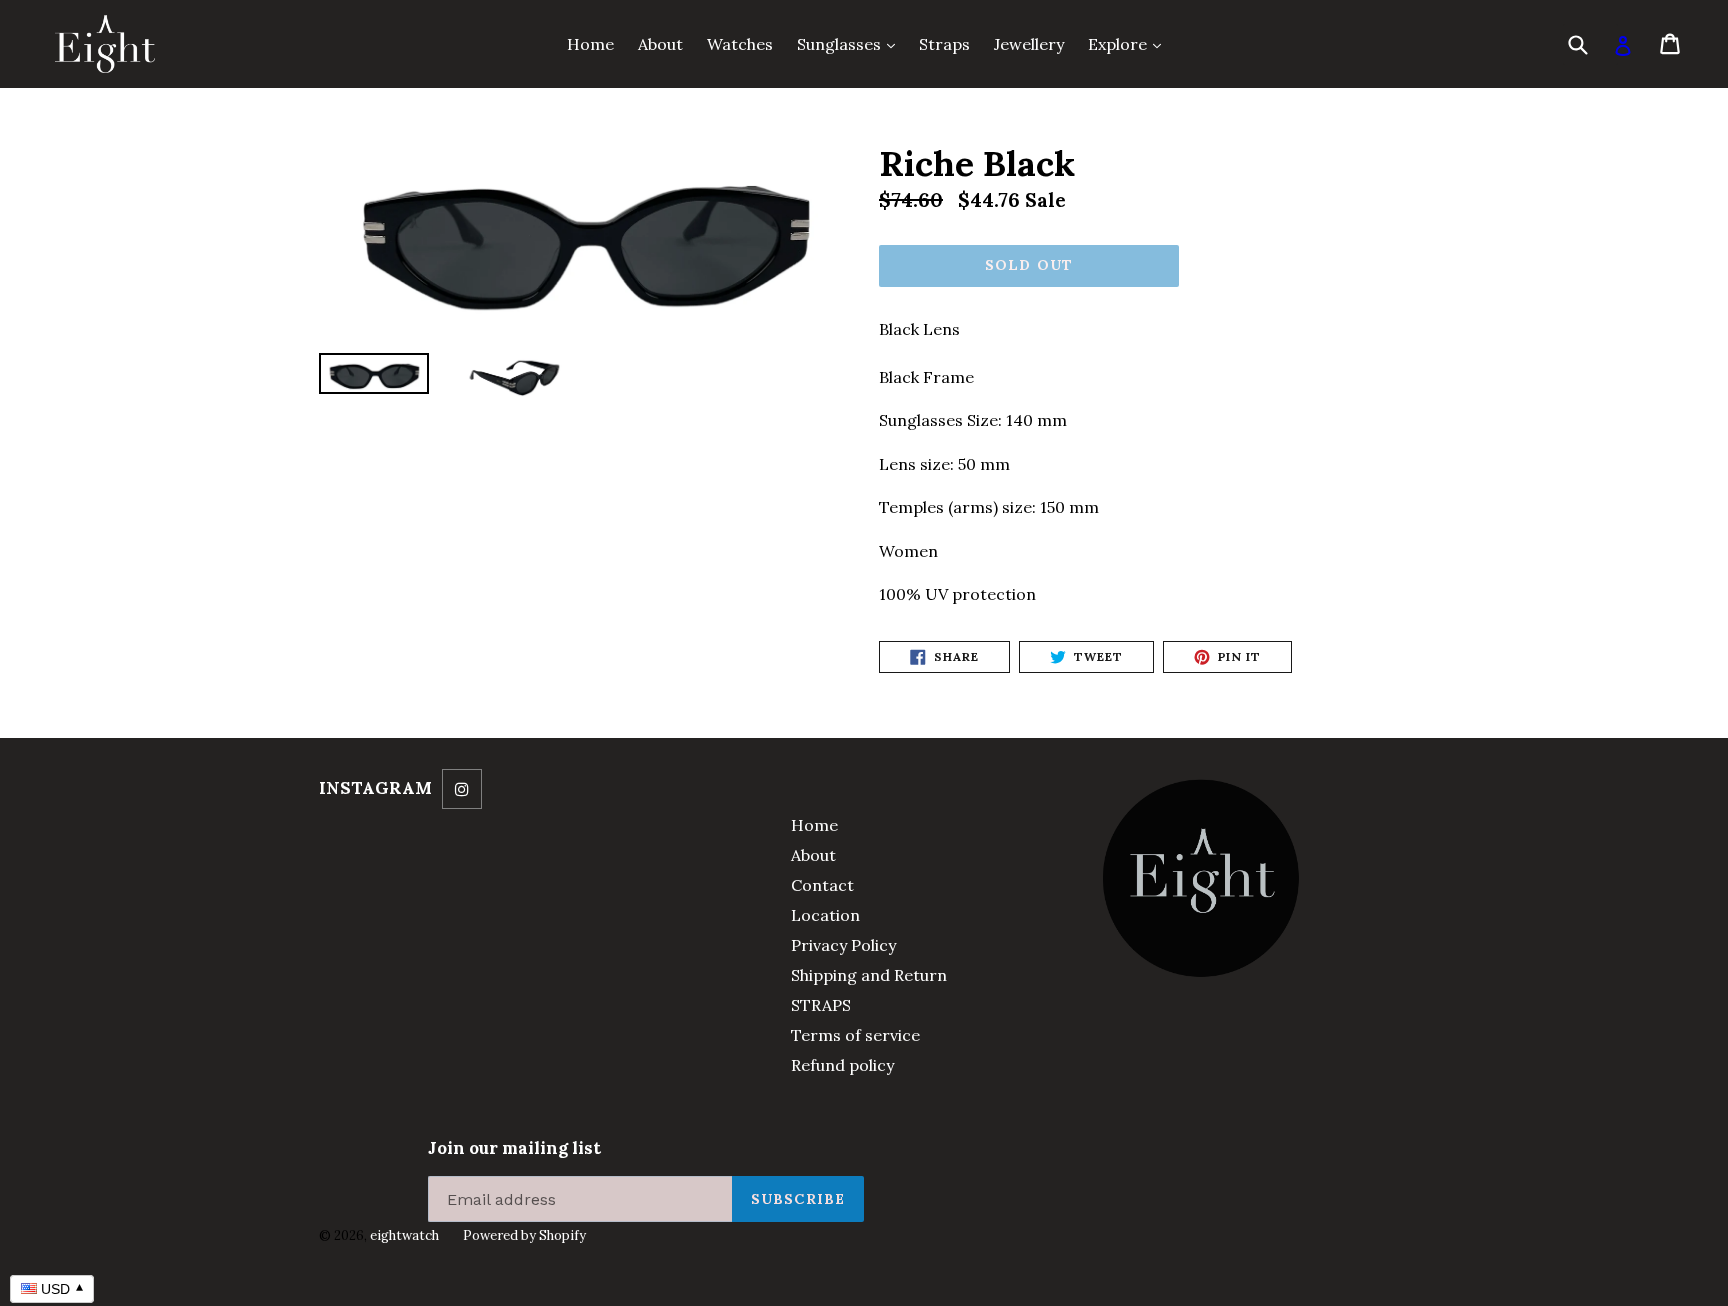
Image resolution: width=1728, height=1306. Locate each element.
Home (590, 44)
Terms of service (855, 1035)
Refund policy (842, 1065)
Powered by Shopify (524, 1235)
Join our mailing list (514, 1148)
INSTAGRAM (375, 788)
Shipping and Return (869, 975)
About (660, 44)
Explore (1129, 43)
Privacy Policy (843, 945)
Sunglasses (851, 43)
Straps (944, 44)
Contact (822, 885)
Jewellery (1029, 44)
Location (825, 915)
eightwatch (404, 1235)
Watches (740, 44)
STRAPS (821, 1005)
